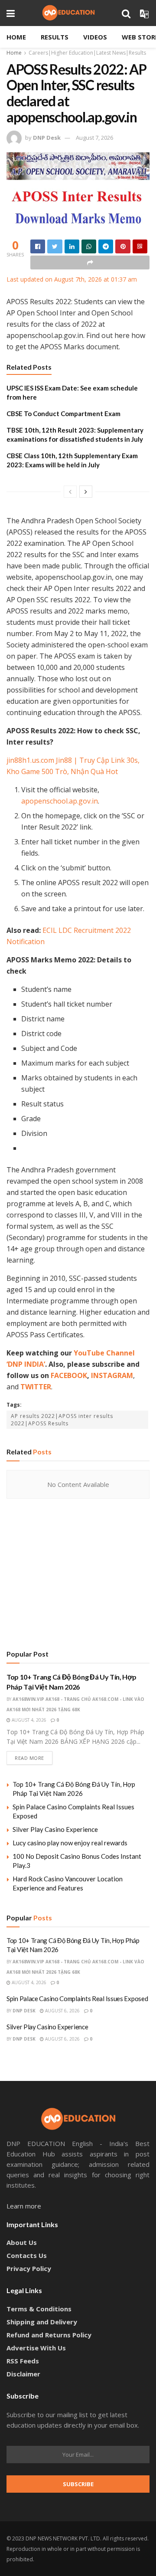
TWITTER (36, 1387)
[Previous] (70, 492)
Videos (95, 37)
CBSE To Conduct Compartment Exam (63, 413)
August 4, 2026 (28, 1720)
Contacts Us (27, 2255)
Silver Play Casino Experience (55, 1829)
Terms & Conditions (39, 2309)
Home (16, 37)
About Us (22, 2242)
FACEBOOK (69, 1375)
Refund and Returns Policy (49, 2335)
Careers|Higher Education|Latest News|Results (87, 53)
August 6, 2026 (62, 2011)
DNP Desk (47, 138)
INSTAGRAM (112, 1375)
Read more (29, 1758)
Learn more (24, 2206)
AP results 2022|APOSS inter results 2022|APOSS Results (62, 1420)
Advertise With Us (36, 2348)
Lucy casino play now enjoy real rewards (70, 1843)
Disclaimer (23, 2374)
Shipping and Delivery (42, 2322)
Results (55, 37)
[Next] (86, 492)
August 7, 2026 (94, 138)
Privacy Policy (29, 2268)
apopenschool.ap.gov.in (60, 801)
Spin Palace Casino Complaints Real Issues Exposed (77, 1998)
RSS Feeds (23, 2361)
